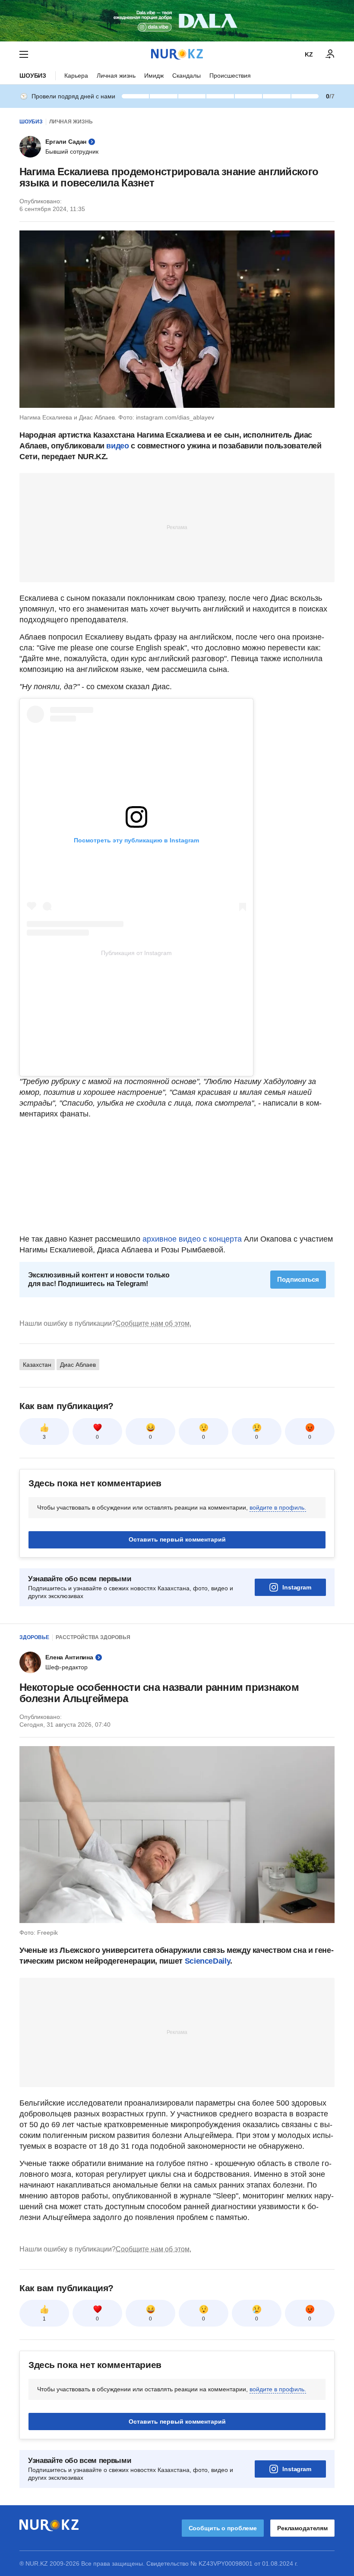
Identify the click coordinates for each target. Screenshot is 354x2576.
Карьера (76, 76)
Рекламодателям (302, 2528)
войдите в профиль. (278, 1507)
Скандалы (186, 76)
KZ (309, 54)
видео (117, 446)
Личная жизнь (116, 76)
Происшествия (230, 76)
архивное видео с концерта (192, 1239)
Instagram (297, 1587)
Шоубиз (33, 76)
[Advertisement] (177, 527)
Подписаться (298, 1279)
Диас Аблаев (78, 1365)
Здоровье (34, 1637)
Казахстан (37, 1365)
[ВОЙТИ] (330, 54)
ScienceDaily (208, 1961)
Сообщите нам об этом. (153, 1323)
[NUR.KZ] (177, 54)
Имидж (154, 76)
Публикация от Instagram (136, 953)
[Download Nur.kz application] (177, 21)
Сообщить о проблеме (223, 2528)
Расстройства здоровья (93, 1637)
